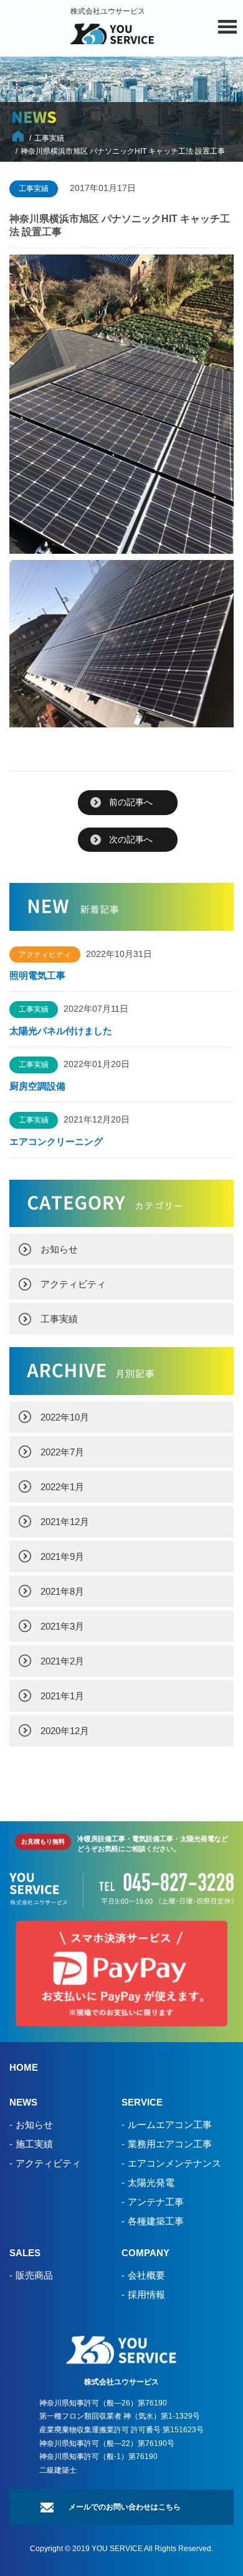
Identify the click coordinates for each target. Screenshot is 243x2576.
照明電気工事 (37, 975)
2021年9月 (62, 1556)
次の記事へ (131, 839)
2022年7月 (62, 1452)
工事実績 (59, 1319)
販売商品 (34, 2275)
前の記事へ (131, 802)
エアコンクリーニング (56, 1141)
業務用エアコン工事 (170, 2144)
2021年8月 (62, 1591)
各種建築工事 (156, 2221)
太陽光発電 (151, 2182)
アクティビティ (73, 1284)
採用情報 (146, 2294)
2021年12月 (65, 1522)
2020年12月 (65, 1731)
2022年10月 (65, 1417)
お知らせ (59, 1249)
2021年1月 (62, 1696)
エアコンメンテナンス (174, 2163)
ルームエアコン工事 (170, 2125)
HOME (24, 2067)
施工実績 (34, 2144)
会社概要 (146, 2275)
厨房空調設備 (42, 1086)
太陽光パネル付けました (61, 1031)
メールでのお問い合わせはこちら (125, 2507)
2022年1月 (62, 1487)
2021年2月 (62, 1661)
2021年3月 (62, 1626)
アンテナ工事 (156, 2202)
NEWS (23, 2102)
